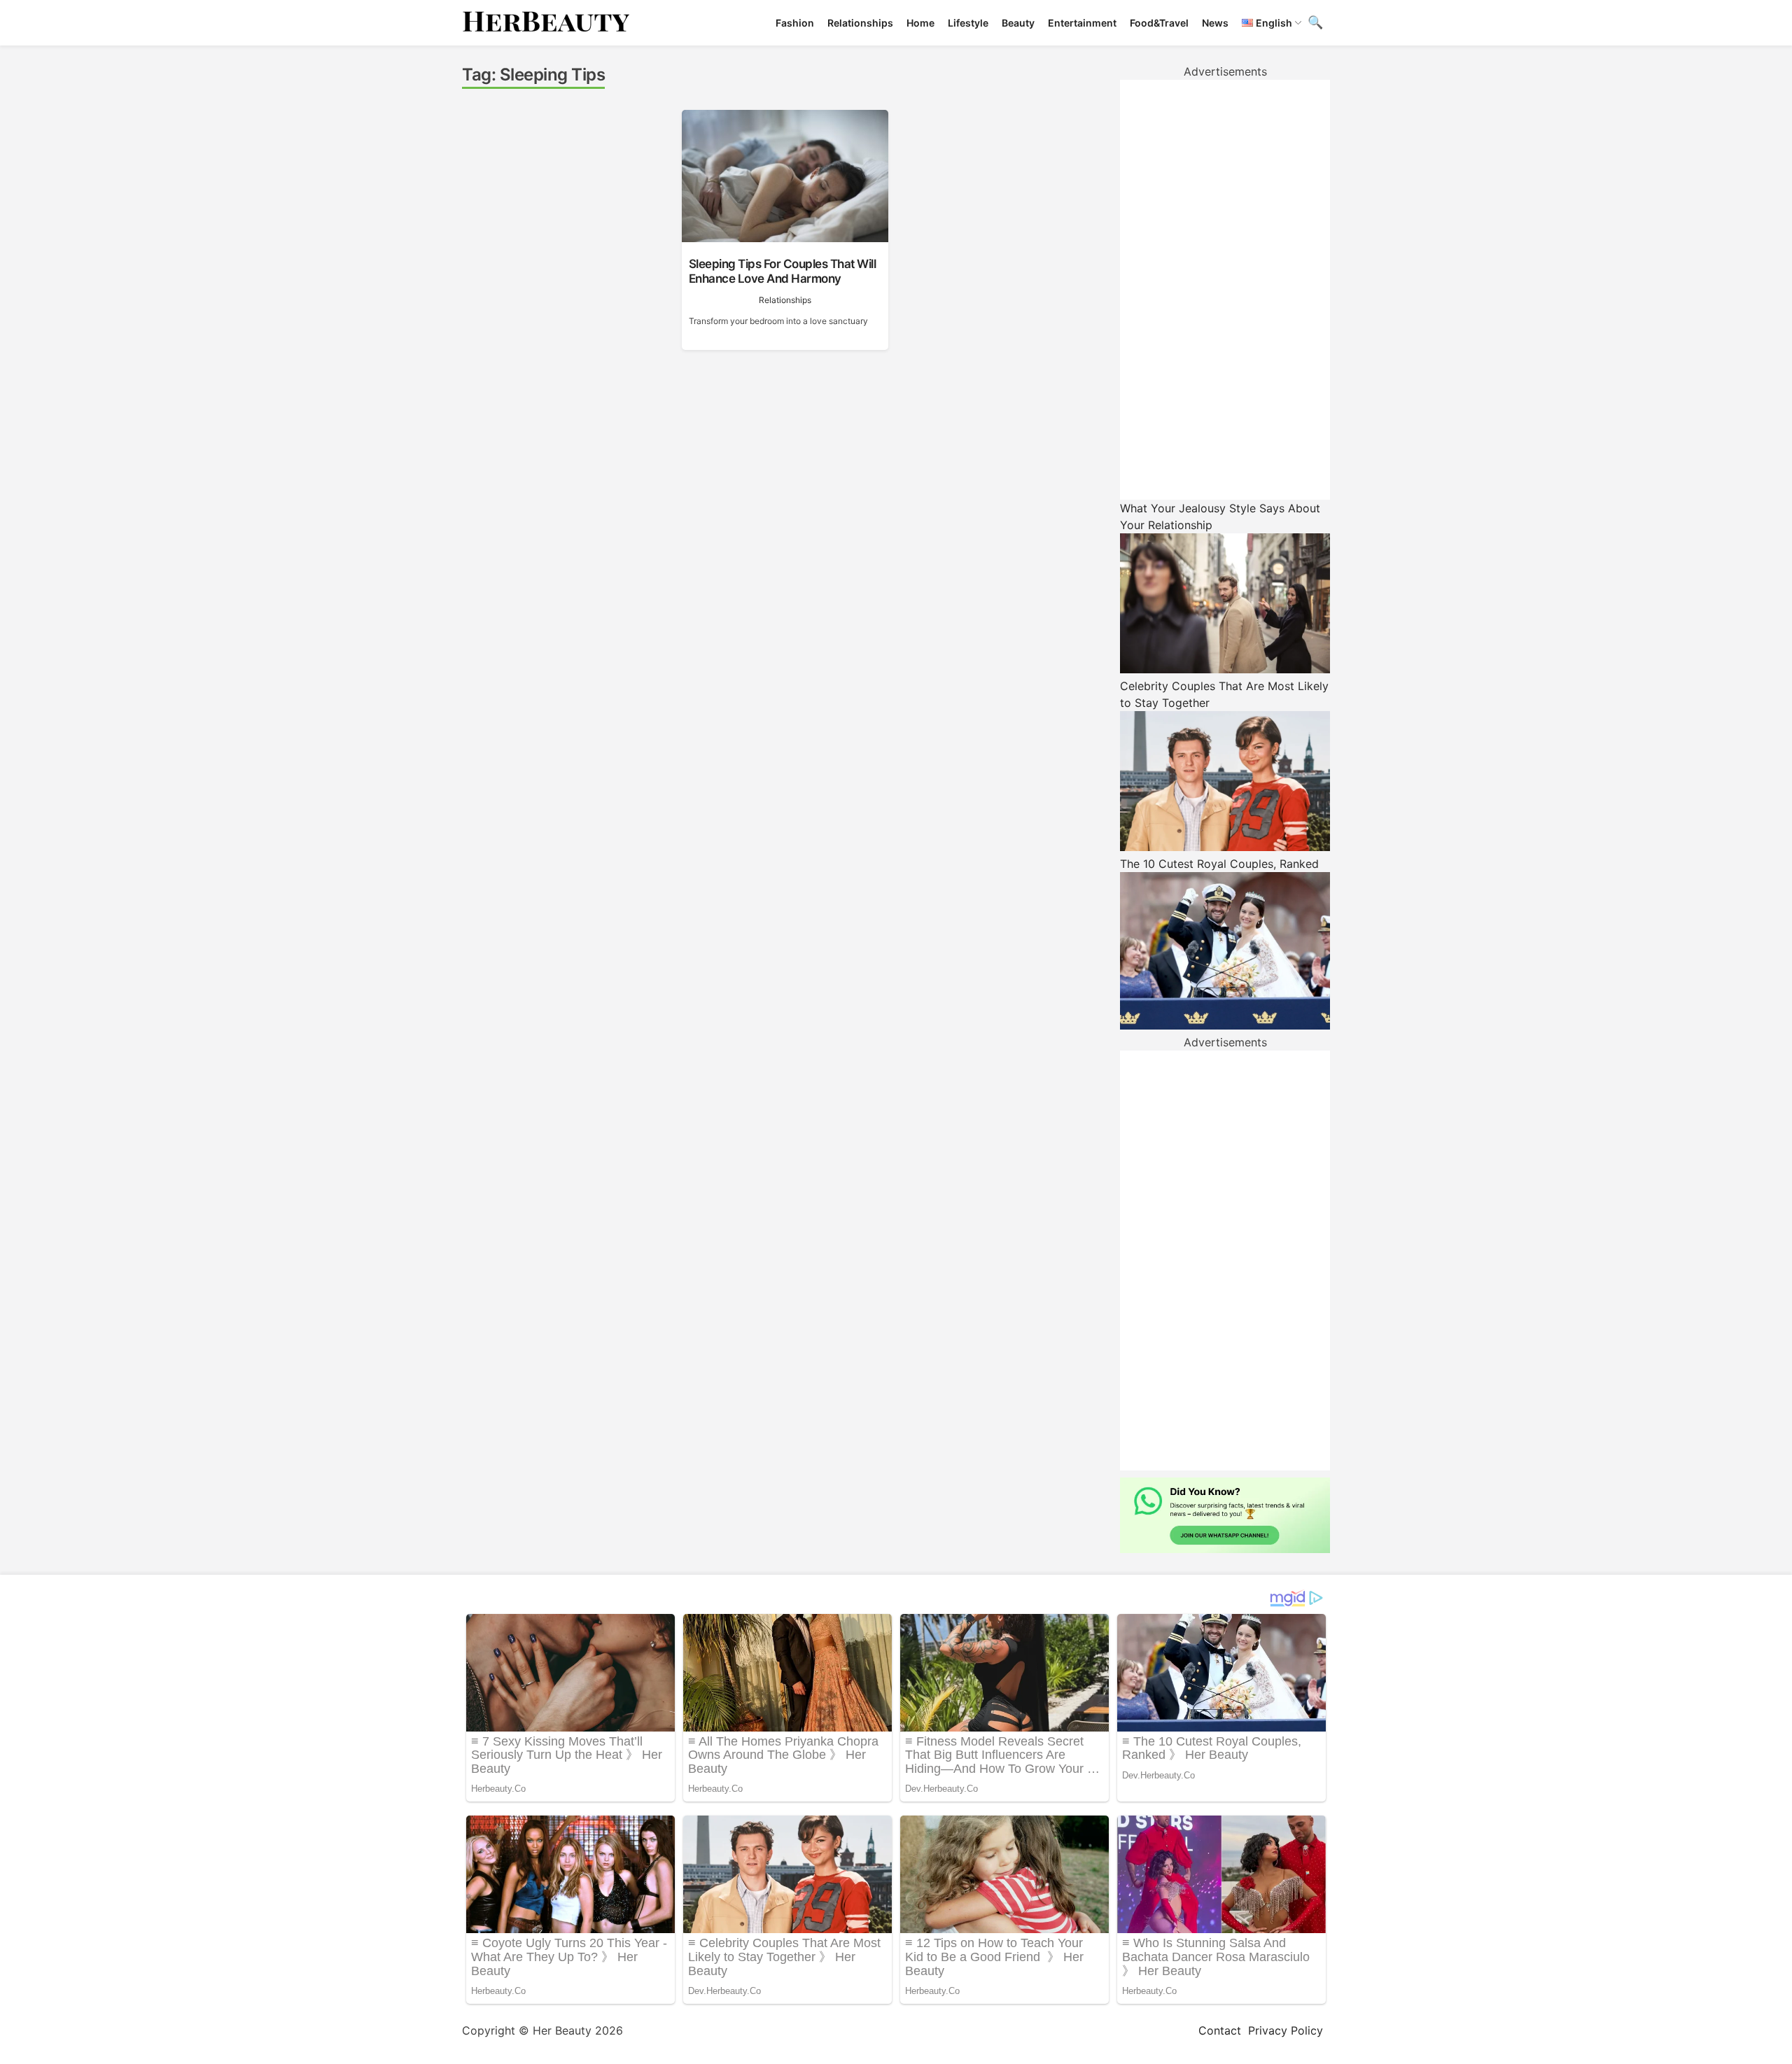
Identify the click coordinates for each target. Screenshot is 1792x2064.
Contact (1220, 2030)
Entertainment (1082, 23)
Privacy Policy (1286, 2030)
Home (920, 23)
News (1215, 23)
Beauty (1018, 23)
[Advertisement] (1225, 290)
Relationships (860, 23)
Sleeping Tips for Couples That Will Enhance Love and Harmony (783, 271)
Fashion (795, 23)
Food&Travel (1159, 23)
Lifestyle (968, 23)
